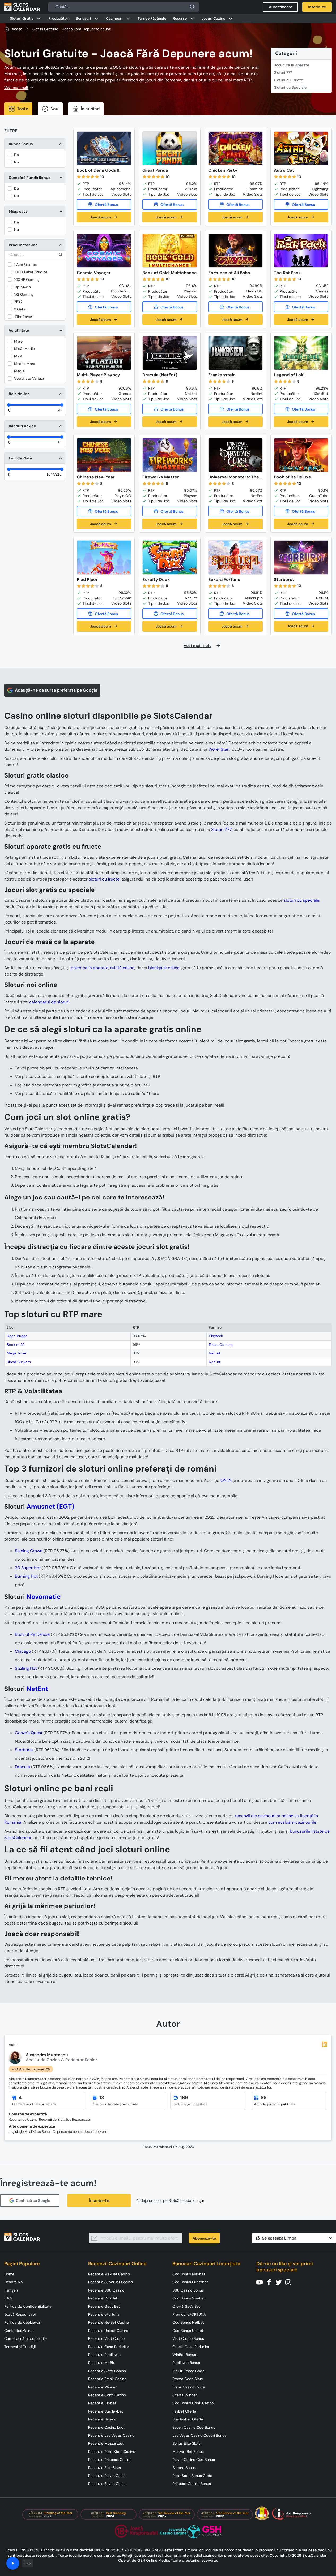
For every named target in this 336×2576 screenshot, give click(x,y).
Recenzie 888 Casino (106, 2290)
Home (9, 2274)
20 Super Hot (28, 1568)
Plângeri (11, 2290)
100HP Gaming (27, 279)
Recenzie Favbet (102, 2403)
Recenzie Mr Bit (101, 2363)
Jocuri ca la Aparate (292, 65)
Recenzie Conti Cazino (107, 2395)
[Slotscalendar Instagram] (290, 2282)
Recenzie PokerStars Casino (112, 2452)
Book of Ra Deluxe (32, 1634)
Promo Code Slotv (188, 2379)
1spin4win (22, 287)
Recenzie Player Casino (108, 2476)
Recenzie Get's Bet (104, 2306)
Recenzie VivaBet (103, 2298)
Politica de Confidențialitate (28, 2306)
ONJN (226, 1480)
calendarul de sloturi (49, 1002)
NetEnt (214, 1353)
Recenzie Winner (102, 2387)
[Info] (13, 2563)
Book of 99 (16, 1345)
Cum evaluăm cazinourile (25, 2338)
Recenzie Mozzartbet (106, 2443)
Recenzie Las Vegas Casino (111, 2435)
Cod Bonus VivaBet (189, 2298)
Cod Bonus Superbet (190, 2282)
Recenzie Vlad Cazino (106, 2338)
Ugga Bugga (17, 1336)
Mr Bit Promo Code (188, 2371)
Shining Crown (29, 1551)
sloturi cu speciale (301, 900)
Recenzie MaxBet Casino (109, 2274)
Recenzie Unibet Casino (108, 2331)
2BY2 (18, 302)
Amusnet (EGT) (50, 1506)
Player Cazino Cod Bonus (194, 2460)
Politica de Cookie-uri (23, 2322)
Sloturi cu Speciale (290, 87)
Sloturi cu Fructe (289, 80)
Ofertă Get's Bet (186, 2306)
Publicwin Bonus (186, 2363)
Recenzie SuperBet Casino (110, 2282)
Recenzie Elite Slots (105, 2468)
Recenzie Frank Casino (107, 2379)
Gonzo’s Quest (29, 1733)
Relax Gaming (221, 1345)
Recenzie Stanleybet (106, 2411)
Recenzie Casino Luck (107, 2427)
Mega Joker (17, 1353)
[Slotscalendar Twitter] (280, 2282)
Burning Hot (26, 1576)
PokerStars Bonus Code (192, 2476)
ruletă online (122, 968)
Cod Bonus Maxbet (189, 2274)
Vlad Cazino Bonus (188, 2338)
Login (200, 2201)
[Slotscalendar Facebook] (271, 2282)
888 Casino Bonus (188, 2290)
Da (16, 155)
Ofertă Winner (185, 2395)
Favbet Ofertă (184, 2411)
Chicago (23, 1651)
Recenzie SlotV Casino (107, 2371)
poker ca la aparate (90, 968)
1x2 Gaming (24, 294)
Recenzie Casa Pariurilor (109, 2347)
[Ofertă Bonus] (104, 204)
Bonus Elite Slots (186, 2443)
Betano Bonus (184, 2468)
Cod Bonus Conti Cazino (193, 2403)
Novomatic (44, 1597)
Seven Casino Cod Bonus (194, 2427)
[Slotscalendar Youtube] (261, 2282)
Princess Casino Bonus (192, 2484)
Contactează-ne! (19, 2331)
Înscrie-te (99, 2201)
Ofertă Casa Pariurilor (191, 2347)
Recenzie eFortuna (104, 2314)
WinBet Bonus (184, 2355)
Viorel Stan (219, 749)
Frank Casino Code (189, 2387)
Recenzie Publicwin (104, 2355)
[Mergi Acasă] (22, 7)
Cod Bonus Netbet (188, 2322)
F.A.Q (8, 2298)
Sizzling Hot (26, 1668)
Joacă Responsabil (20, 2314)
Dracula (22, 1767)
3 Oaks (20, 309)
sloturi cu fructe (104, 879)
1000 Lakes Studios (31, 272)
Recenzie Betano (102, 2419)
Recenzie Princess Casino (110, 2460)
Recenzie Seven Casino (108, 2484)
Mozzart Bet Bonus (188, 2452)
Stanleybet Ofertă (188, 2419)
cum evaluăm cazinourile (292, 1822)
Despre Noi (14, 2282)
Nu (16, 162)
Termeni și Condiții (20, 2347)
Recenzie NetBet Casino (109, 2322)
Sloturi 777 (283, 72)
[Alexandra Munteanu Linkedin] (325, 2044)
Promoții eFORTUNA (189, 2314)
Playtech (216, 1336)
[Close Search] (192, 7)
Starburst (24, 1750)
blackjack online (164, 968)
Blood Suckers (19, 1362)
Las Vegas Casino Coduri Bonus (199, 2435)
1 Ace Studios (25, 265)
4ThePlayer (23, 317)
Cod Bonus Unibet (188, 2331)
